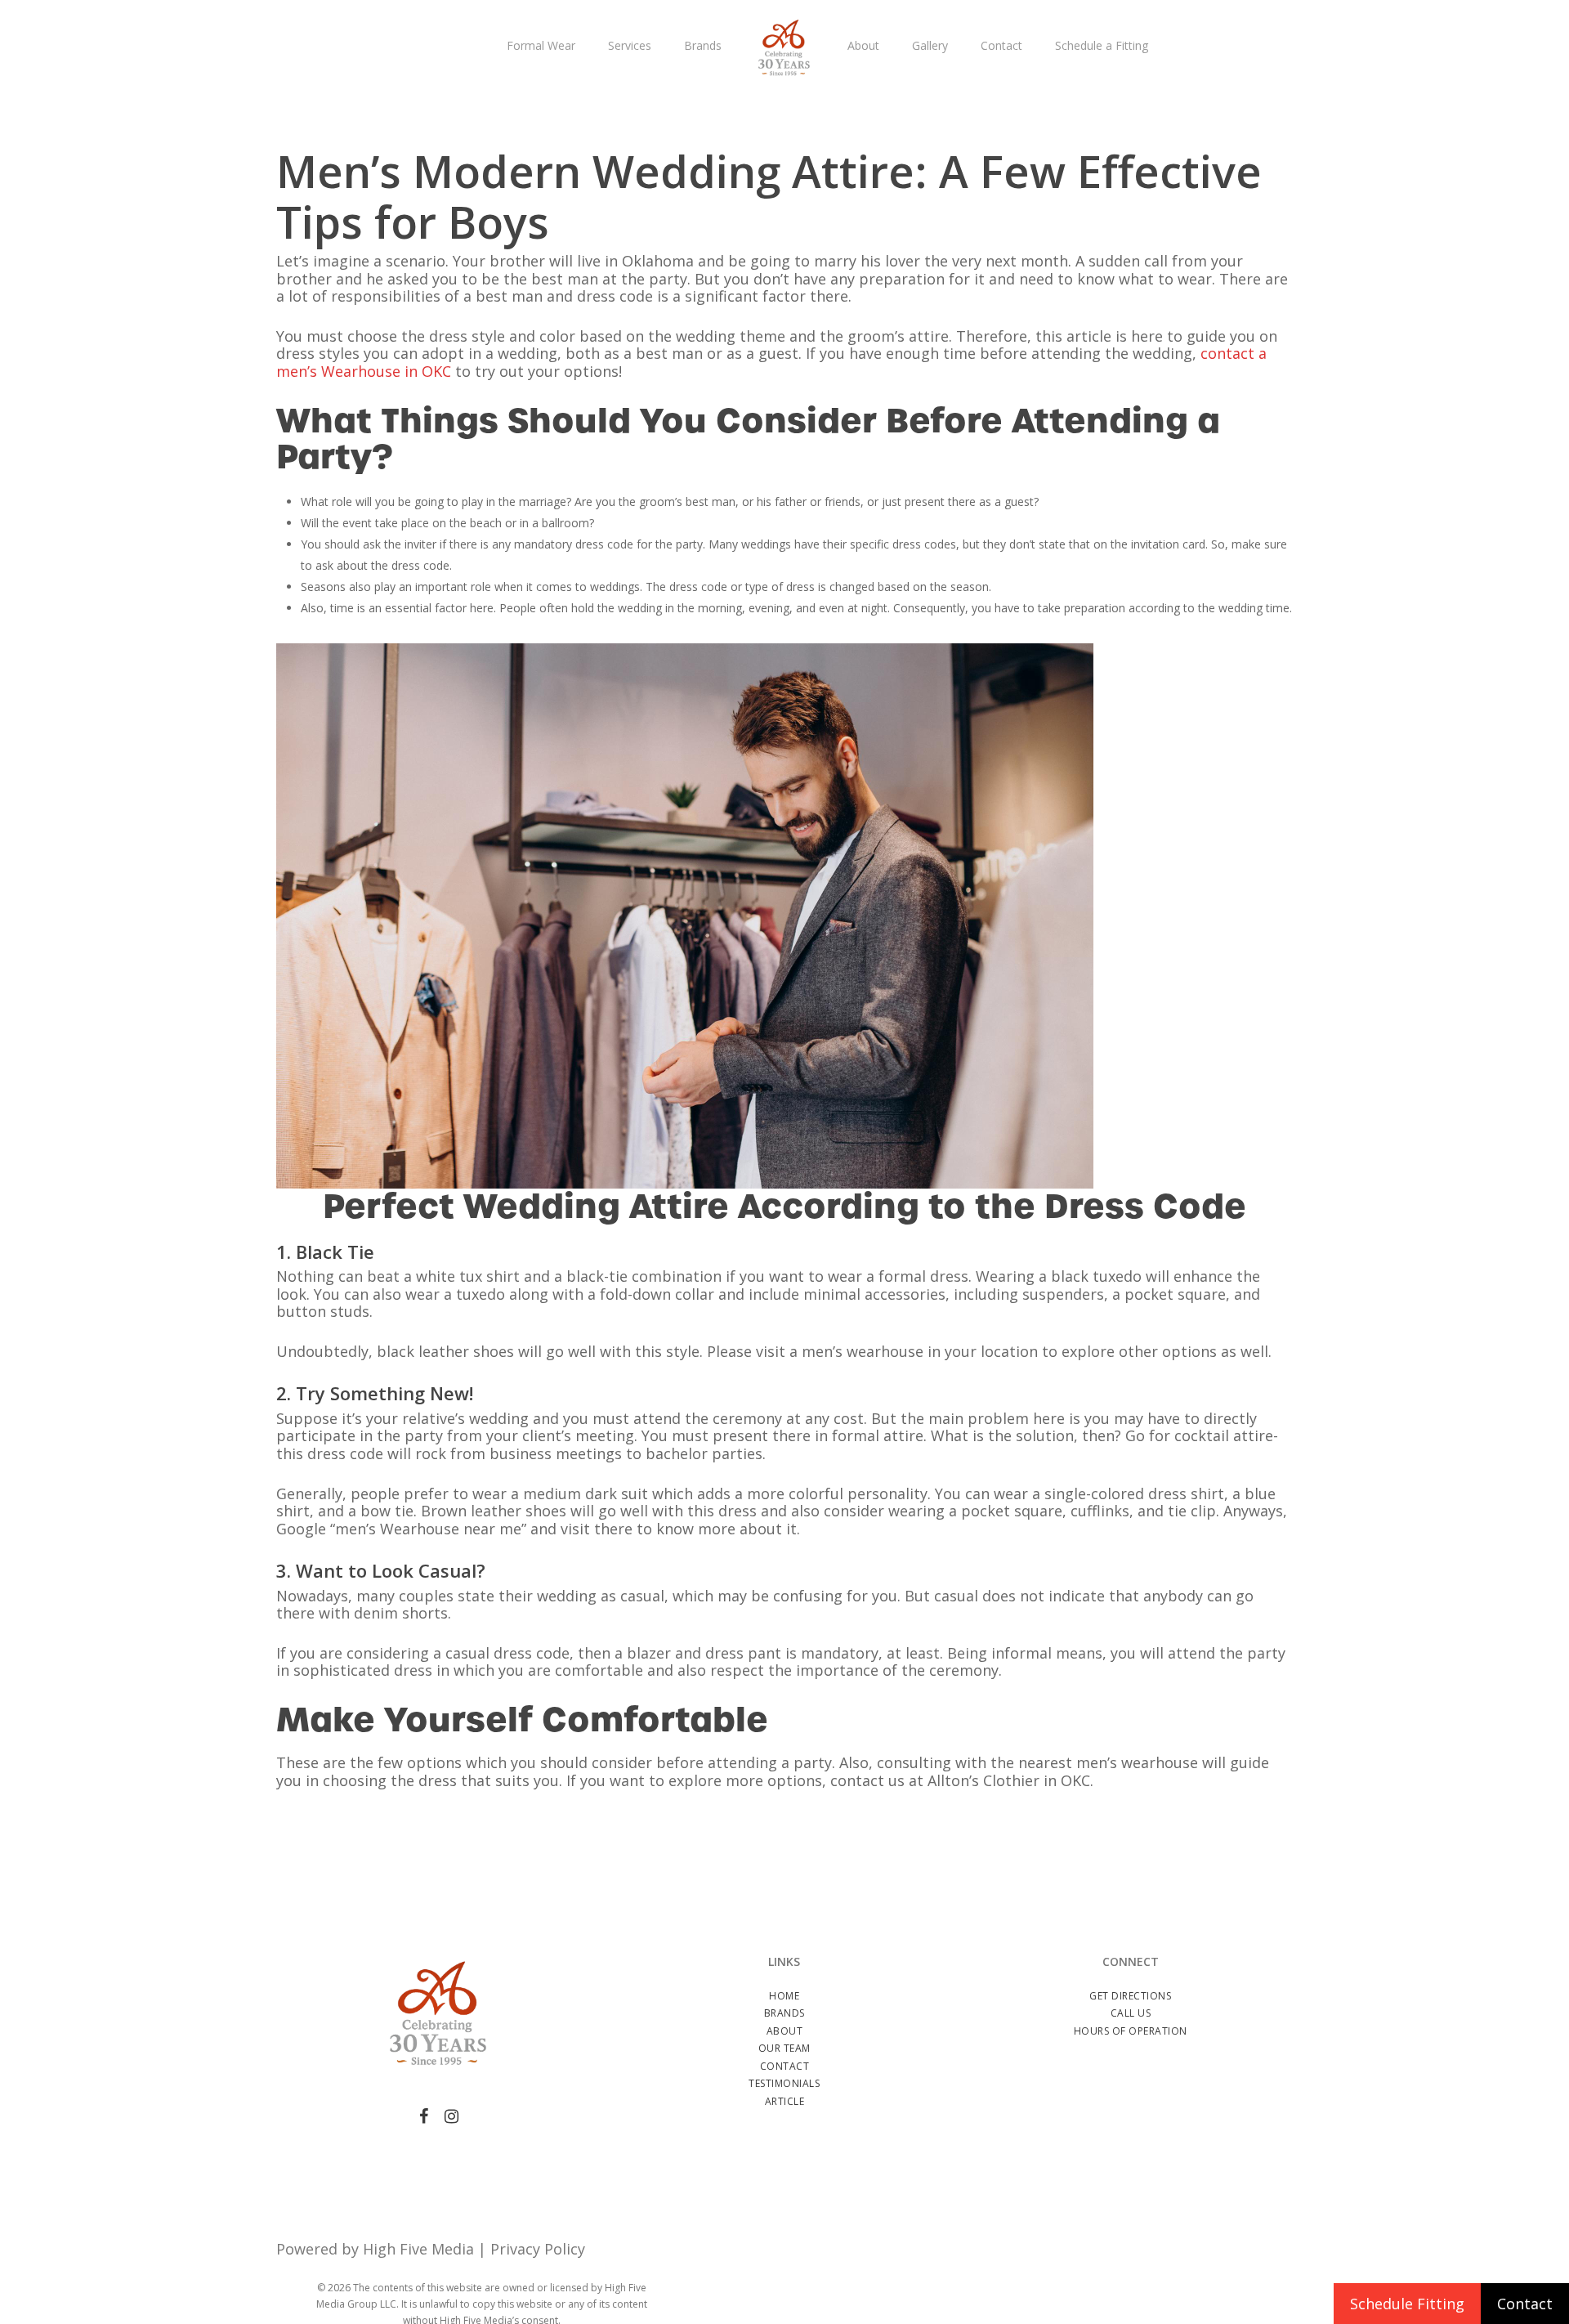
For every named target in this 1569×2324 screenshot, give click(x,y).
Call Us (1131, 2013)
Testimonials (784, 2083)
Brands (784, 2013)
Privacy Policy (538, 2249)
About (785, 2031)
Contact (785, 2066)
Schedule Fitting (1407, 2304)
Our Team (784, 2048)
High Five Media (418, 2249)
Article (785, 2101)
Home (784, 1996)
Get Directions (1130, 1996)
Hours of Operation (1131, 2031)
